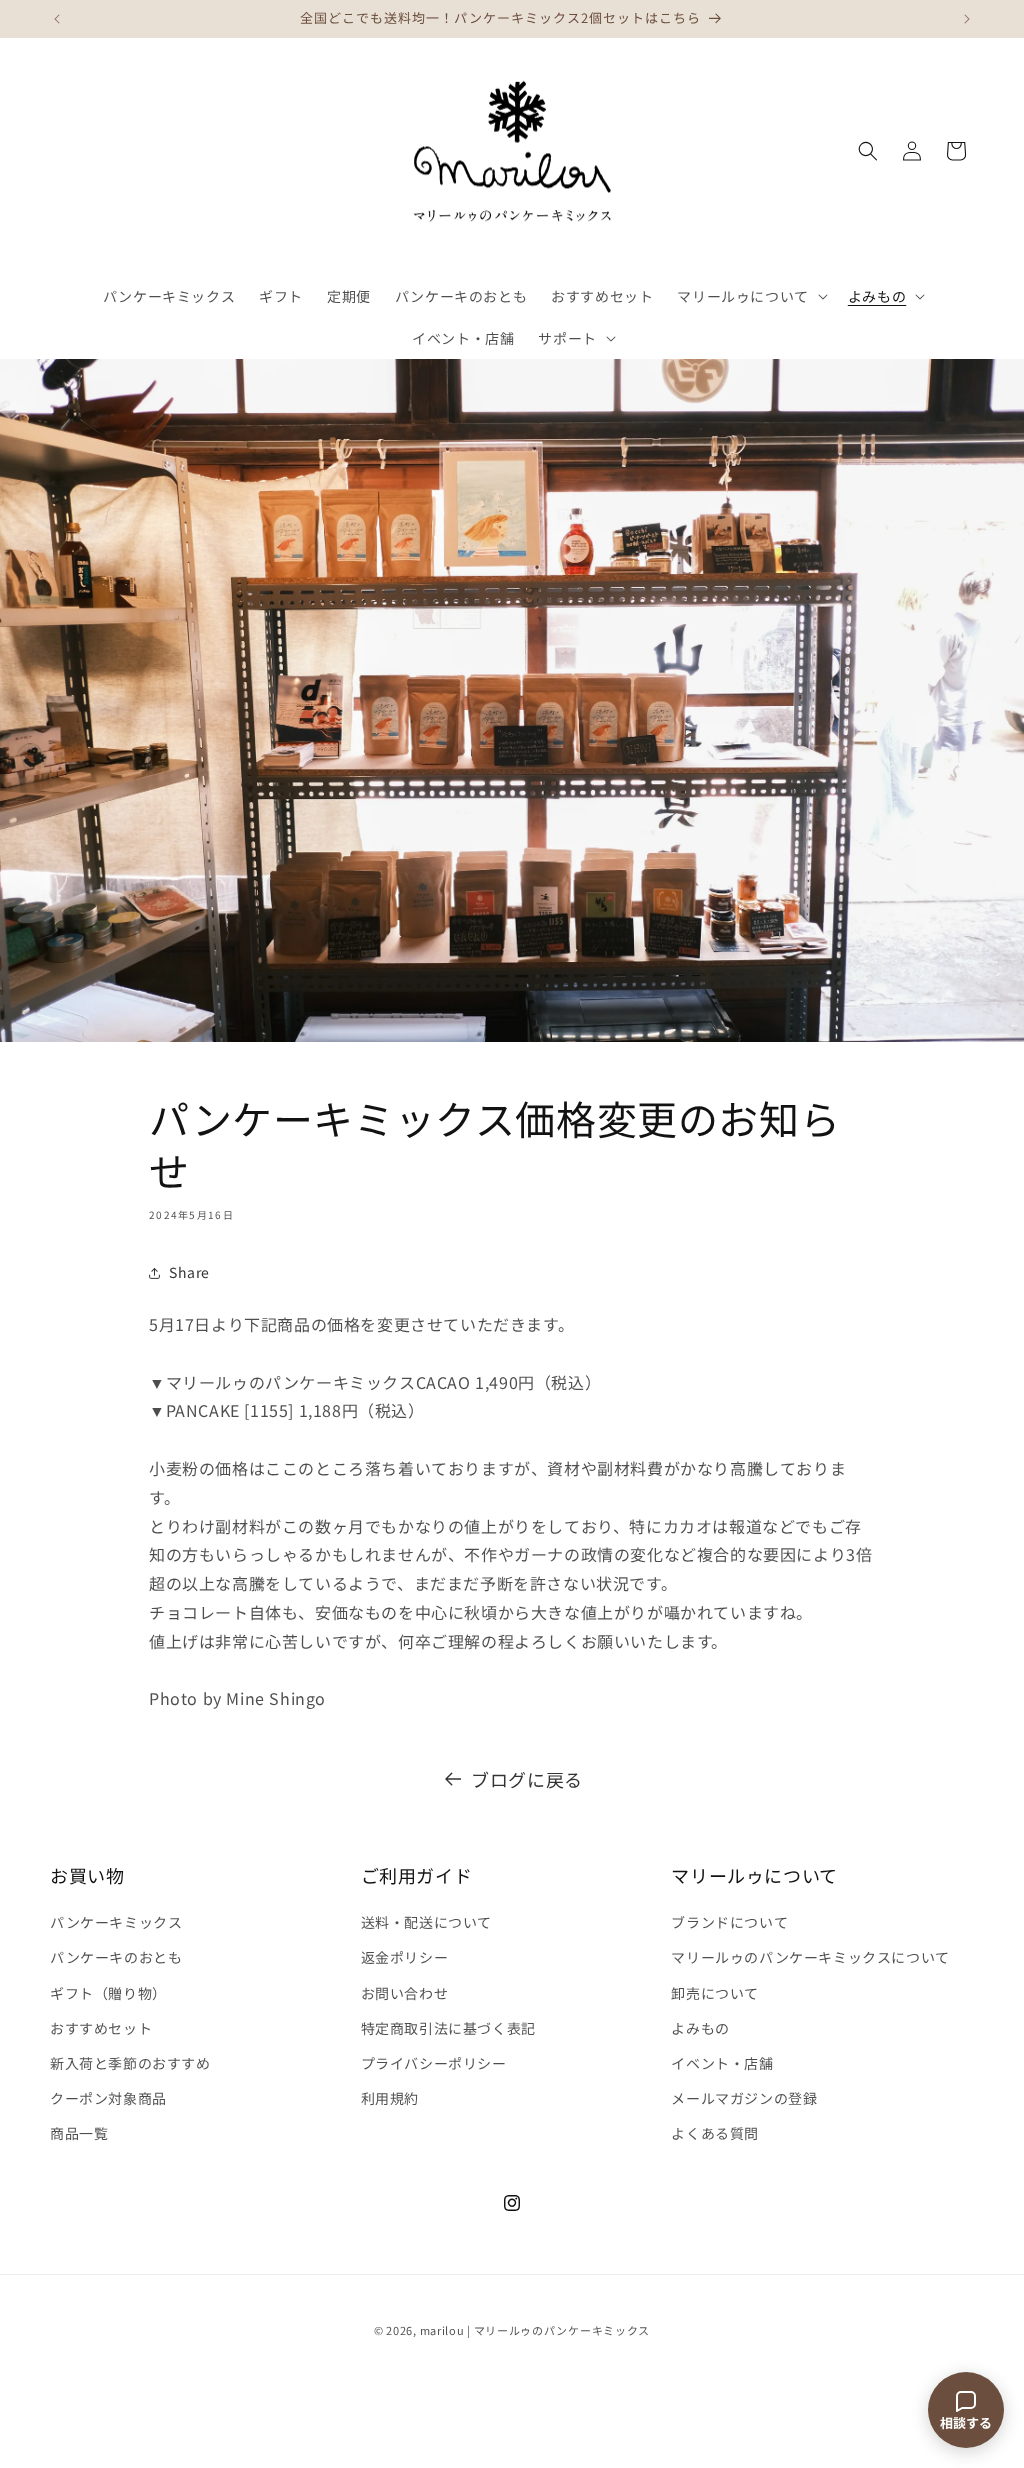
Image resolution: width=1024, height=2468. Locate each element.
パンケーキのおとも (116, 1957)
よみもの (700, 2028)
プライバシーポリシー (434, 2063)
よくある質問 (715, 2133)
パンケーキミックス (116, 1922)
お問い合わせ (405, 1993)
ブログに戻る (527, 1779)
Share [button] (189, 1272)
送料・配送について (426, 1922)
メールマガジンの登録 (744, 2098)
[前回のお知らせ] (57, 19)
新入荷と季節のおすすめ (130, 2063)
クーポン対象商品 (108, 2098)
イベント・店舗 (722, 2063)
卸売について (715, 1993)
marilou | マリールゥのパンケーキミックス (535, 2330)
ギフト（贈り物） (108, 1993)
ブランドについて (729, 1922)
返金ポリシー (405, 1957)
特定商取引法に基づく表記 (448, 2028)
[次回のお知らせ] (967, 19)
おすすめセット (101, 2028)
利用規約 (390, 2098)
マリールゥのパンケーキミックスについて (810, 1957)
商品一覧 (79, 2133)
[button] (750, 296)
